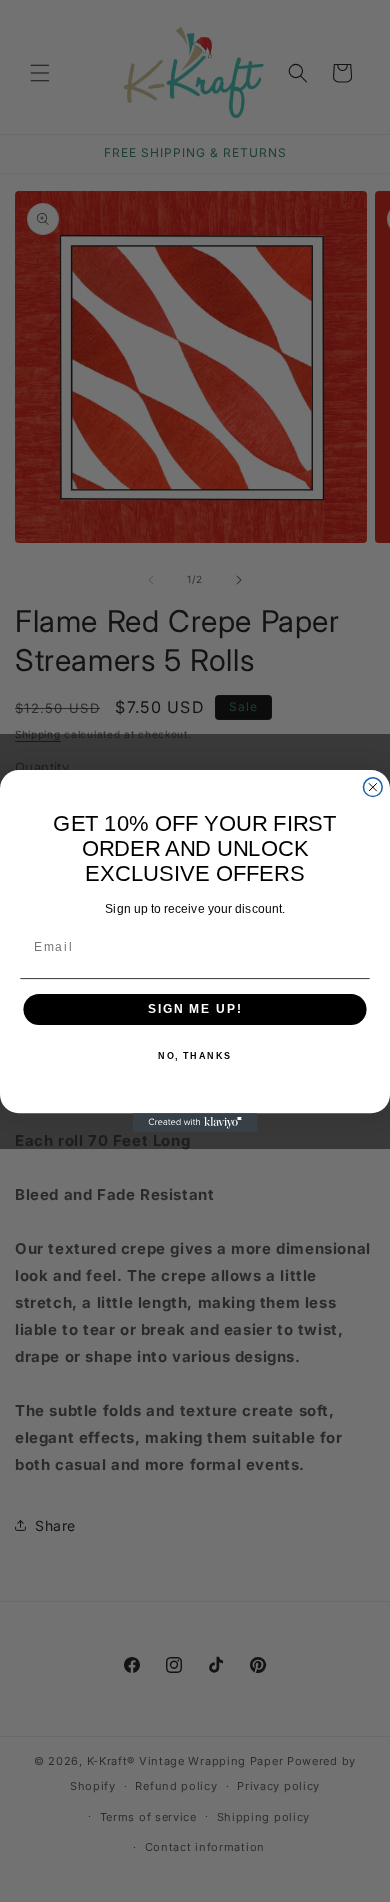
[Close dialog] (372, 787)
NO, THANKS (195, 1056)
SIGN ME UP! (195, 1009)
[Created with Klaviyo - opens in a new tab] (195, 1122)
